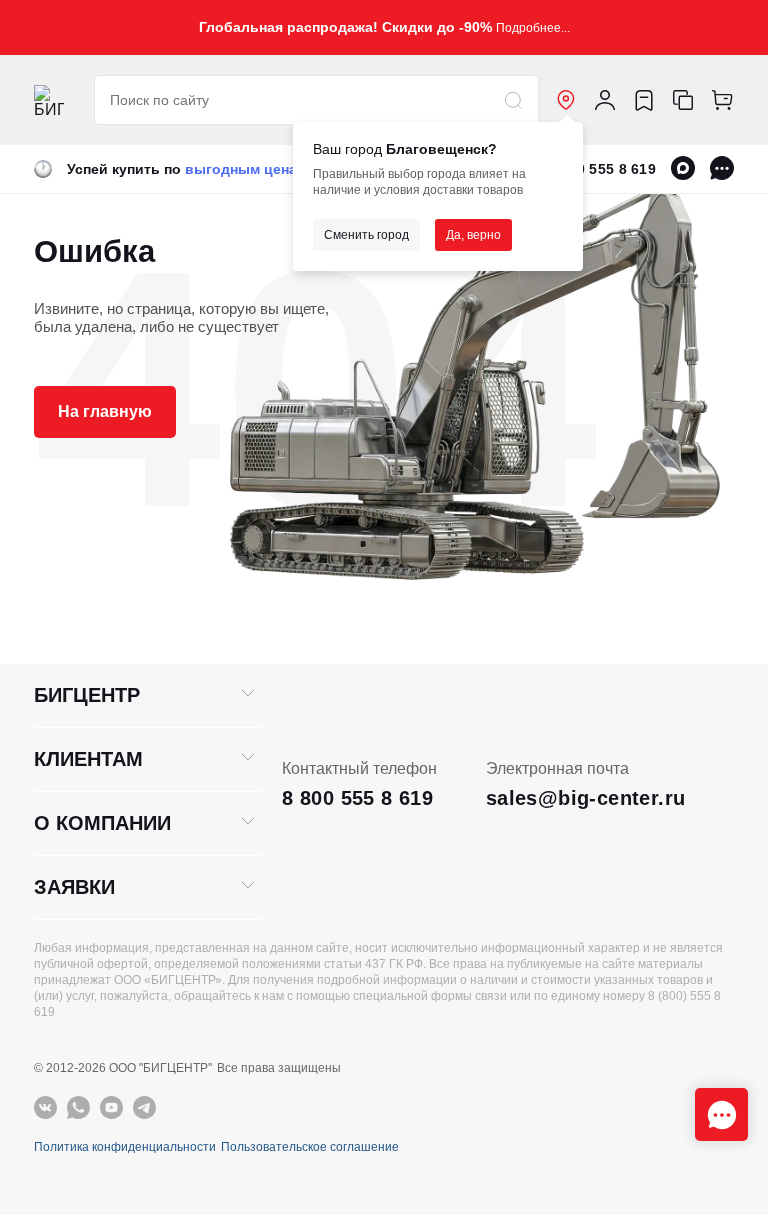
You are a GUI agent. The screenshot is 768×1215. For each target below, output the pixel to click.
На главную (105, 411)
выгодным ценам (246, 169)
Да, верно (473, 235)
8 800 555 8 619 (602, 169)
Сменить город (366, 235)
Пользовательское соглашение (310, 1147)
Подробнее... (533, 28)
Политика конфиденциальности (125, 1147)
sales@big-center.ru (586, 798)
